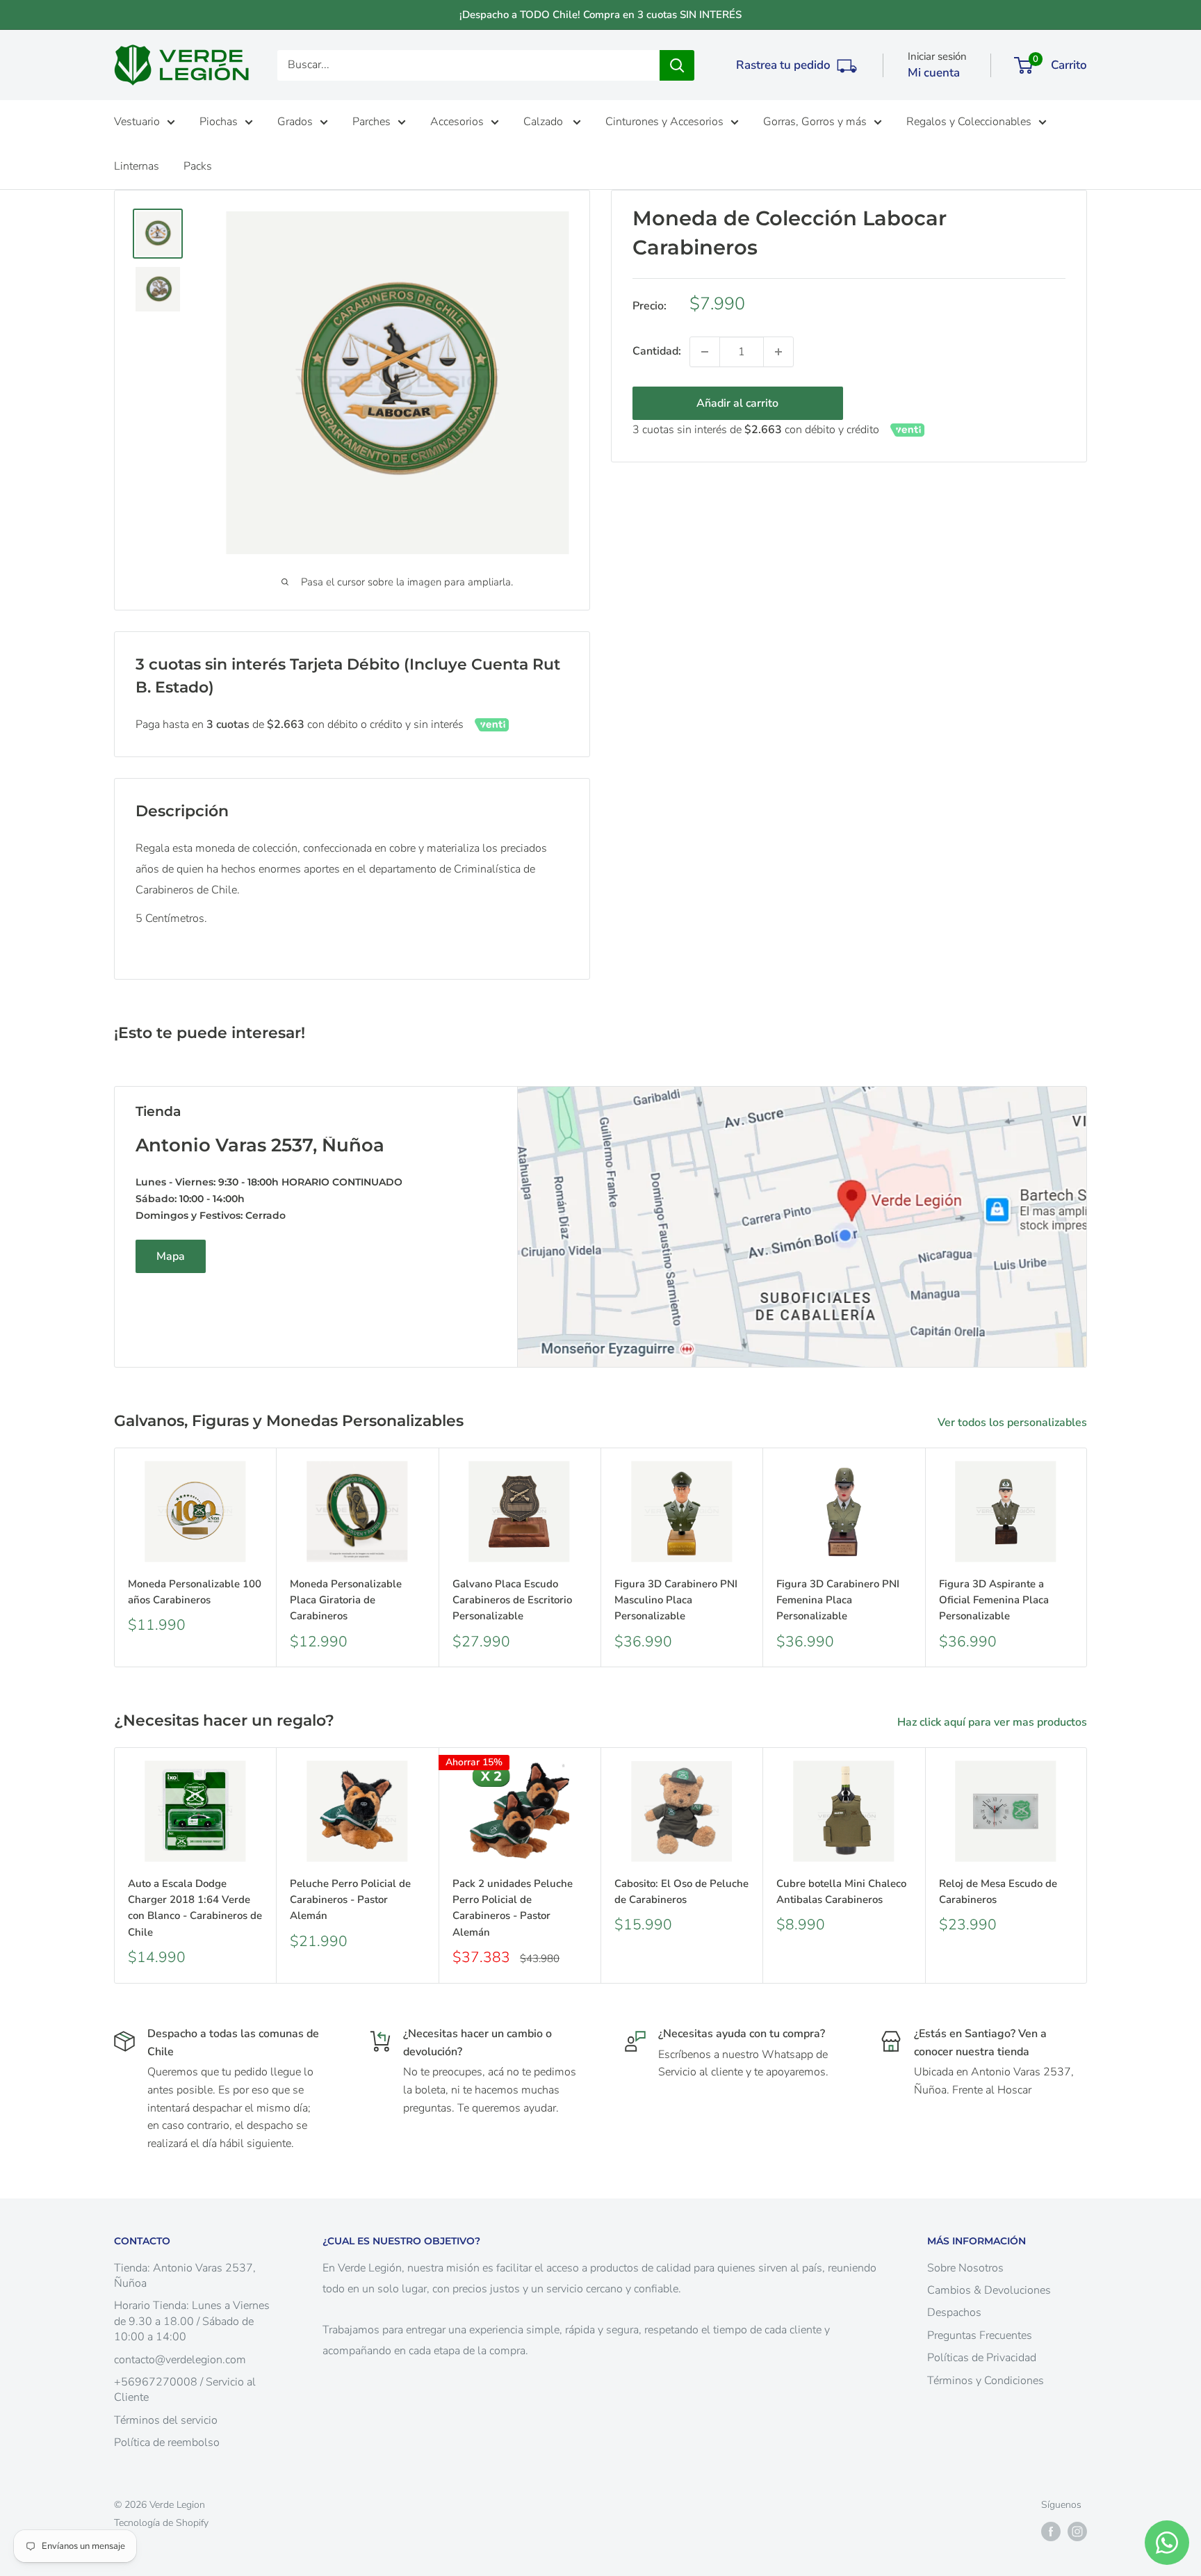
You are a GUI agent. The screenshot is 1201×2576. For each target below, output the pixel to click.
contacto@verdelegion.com (180, 2360)
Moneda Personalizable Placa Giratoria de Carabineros (346, 1600)
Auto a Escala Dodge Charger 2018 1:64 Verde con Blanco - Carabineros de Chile (195, 1908)
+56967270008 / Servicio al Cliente (185, 2390)
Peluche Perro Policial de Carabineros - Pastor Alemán (350, 1900)
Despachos (954, 2312)
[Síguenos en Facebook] (1051, 2532)
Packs (198, 166)
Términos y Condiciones (986, 2381)
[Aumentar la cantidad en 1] (778, 352)
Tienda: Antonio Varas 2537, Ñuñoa (185, 2276)
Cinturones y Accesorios (664, 122)
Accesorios (457, 122)
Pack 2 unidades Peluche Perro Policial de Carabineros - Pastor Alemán (513, 1908)
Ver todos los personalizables (1014, 1423)
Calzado (545, 122)
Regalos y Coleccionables (969, 122)
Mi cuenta (934, 73)
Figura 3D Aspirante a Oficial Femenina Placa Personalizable (994, 1600)
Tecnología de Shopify (161, 2523)
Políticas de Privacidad (982, 2358)
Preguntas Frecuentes (980, 2335)
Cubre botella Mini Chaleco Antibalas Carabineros (841, 1892)
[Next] (1087, 1558)
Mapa (171, 1256)
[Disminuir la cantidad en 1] (705, 352)
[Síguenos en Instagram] (1077, 2532)
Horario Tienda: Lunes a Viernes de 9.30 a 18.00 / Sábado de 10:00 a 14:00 (192, 2321)
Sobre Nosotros (965, 2268)
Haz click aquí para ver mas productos (994, 1722)
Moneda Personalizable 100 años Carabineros (195, 1592)
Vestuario (137, 122)
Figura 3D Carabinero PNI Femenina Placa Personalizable (838, 1600)
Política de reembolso (167, 2443)
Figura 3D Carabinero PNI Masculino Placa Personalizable (676, 1600)
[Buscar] (677, 65)
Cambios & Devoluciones (989, 2290)
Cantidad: (657, 351)
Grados (295, 122)
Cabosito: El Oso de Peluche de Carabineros (681, 1892)
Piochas (219, 122)
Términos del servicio (166, 2420)
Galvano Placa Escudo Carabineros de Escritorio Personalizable (512, 1600)
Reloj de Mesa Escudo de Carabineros (998, 1892)
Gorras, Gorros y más (815, 122)
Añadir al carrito (737, 403)
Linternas (137, 166)
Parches (371, 122)
